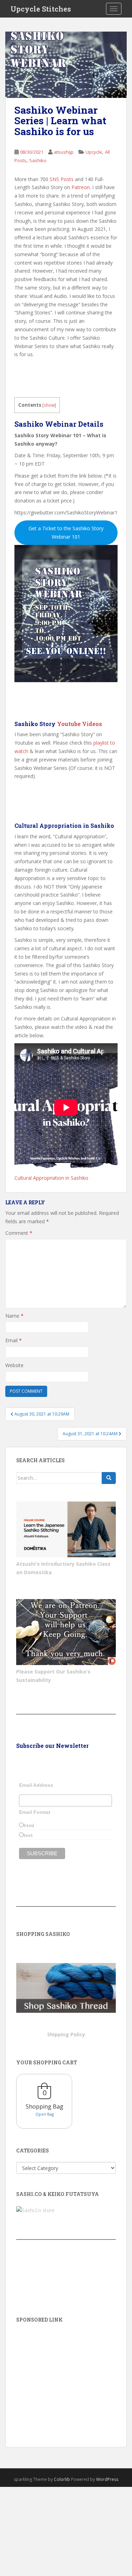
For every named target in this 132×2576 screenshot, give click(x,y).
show (49, 405)
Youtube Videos (80, 724)
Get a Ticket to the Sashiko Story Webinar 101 (66, 532)
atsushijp (64, 152)
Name (14, 1316)
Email (14, 1340)
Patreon (81, 187)
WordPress (107, 2479)
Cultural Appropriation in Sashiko (51, 1178)
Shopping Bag (45, 2106)
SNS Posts (62, 179)
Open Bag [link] (45, 2114)
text (28, 1835)
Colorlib (62, 2479)
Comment (19, 1233)
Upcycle (94, 152)
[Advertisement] (66, 2375)
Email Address (36, 1785)
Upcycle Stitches (41, 9)
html (29, 1825)
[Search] (109, 1478)
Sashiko (38, 160)
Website (14, 1365)
